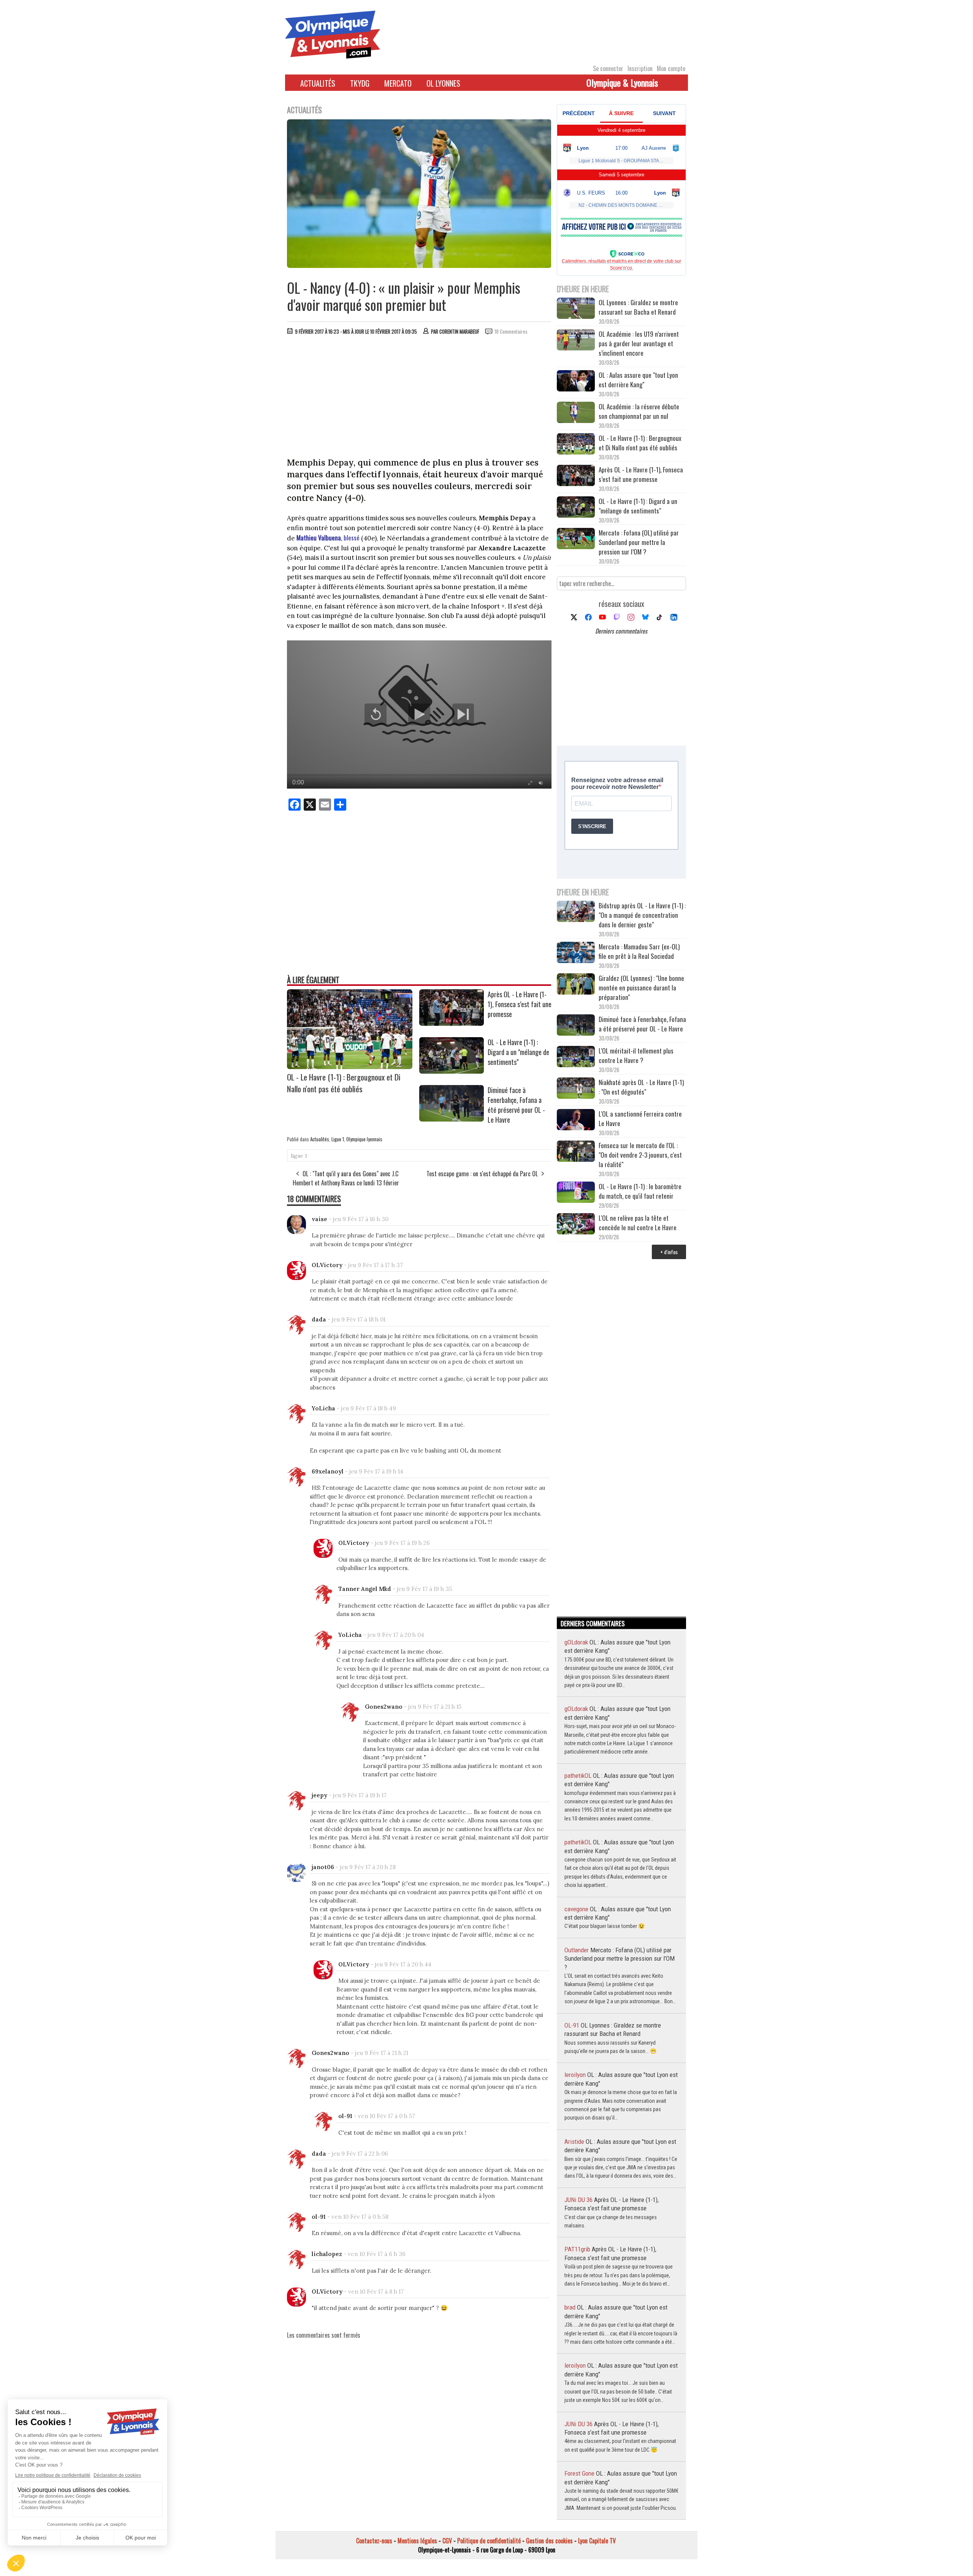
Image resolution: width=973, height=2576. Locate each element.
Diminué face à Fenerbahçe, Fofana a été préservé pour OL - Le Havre (516, 1105)
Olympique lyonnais (364, 1139)
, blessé (328, 538)
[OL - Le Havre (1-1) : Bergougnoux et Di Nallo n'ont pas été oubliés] (350, 1066)
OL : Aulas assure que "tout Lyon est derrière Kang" (638, 380)
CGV (447, 2541)
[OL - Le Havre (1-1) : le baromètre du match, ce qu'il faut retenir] (576, 1193)
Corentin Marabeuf (459, 331)
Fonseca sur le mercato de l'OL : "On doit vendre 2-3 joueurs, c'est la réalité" (640, 1155)
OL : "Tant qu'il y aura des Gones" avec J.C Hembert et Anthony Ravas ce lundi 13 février (346, 1178)
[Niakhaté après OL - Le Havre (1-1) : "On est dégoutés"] (576, 1089)
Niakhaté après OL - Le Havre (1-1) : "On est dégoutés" (641, 1087)
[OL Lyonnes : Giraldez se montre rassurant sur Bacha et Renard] (576, 309)
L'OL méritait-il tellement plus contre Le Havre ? (636, 1055)
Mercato (398, 83)
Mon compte (671, 68)
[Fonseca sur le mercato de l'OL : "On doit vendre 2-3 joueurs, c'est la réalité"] (576, 1152)
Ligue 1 (338, 1139)
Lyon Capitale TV (597, 2541)
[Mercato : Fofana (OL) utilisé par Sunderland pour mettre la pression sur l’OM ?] (576, 539)
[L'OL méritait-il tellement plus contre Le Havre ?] (576, 1057)
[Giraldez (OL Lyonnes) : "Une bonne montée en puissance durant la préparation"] (576, 985)
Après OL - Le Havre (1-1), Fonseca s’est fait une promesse (520, 1004)
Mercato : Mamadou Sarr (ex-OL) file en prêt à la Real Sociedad (639, 951)
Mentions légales (417, 2541)
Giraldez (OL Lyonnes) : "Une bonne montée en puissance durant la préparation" (641, 988)
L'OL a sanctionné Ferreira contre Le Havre (640, 1118)
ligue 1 (299, 1156)
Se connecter (608, 68)
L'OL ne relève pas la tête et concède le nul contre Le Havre (638, 1223)
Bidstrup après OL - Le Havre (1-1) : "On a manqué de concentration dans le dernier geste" (642, 915)
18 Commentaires (511, 331)
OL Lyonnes (443, 83)
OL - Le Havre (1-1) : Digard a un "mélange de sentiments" (518, 1052)
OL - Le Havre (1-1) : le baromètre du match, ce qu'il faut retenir (640, 1191)
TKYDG (360, 83)
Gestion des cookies (549, 2541)
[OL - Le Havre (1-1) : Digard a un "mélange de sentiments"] (452, 1071)
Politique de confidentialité (489, 2541)
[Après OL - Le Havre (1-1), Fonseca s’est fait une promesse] (452, 1023)
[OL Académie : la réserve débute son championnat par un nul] (576, 413)
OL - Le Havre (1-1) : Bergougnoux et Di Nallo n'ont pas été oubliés (344, 1083)
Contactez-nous (374, 2541)
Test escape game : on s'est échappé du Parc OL (482, 1174)
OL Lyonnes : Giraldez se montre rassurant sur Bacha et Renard (638, 307)
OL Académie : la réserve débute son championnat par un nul (639, 411)
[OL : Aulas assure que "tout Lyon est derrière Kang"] (576, 382)
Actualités (318, 83)
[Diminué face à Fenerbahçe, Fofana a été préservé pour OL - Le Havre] (452, 1119)
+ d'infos (669, 1252)
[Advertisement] (419, 398)
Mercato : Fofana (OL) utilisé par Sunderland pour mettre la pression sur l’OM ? (639, 542)
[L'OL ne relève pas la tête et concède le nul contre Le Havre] (576, 1225)
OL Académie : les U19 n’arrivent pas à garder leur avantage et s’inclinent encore (639, 343)
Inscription (640, 68)
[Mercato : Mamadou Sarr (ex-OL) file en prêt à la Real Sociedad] (576, 953)
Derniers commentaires (621, 631)
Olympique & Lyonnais (622, 82)
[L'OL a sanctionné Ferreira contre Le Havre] (576, 1121)
